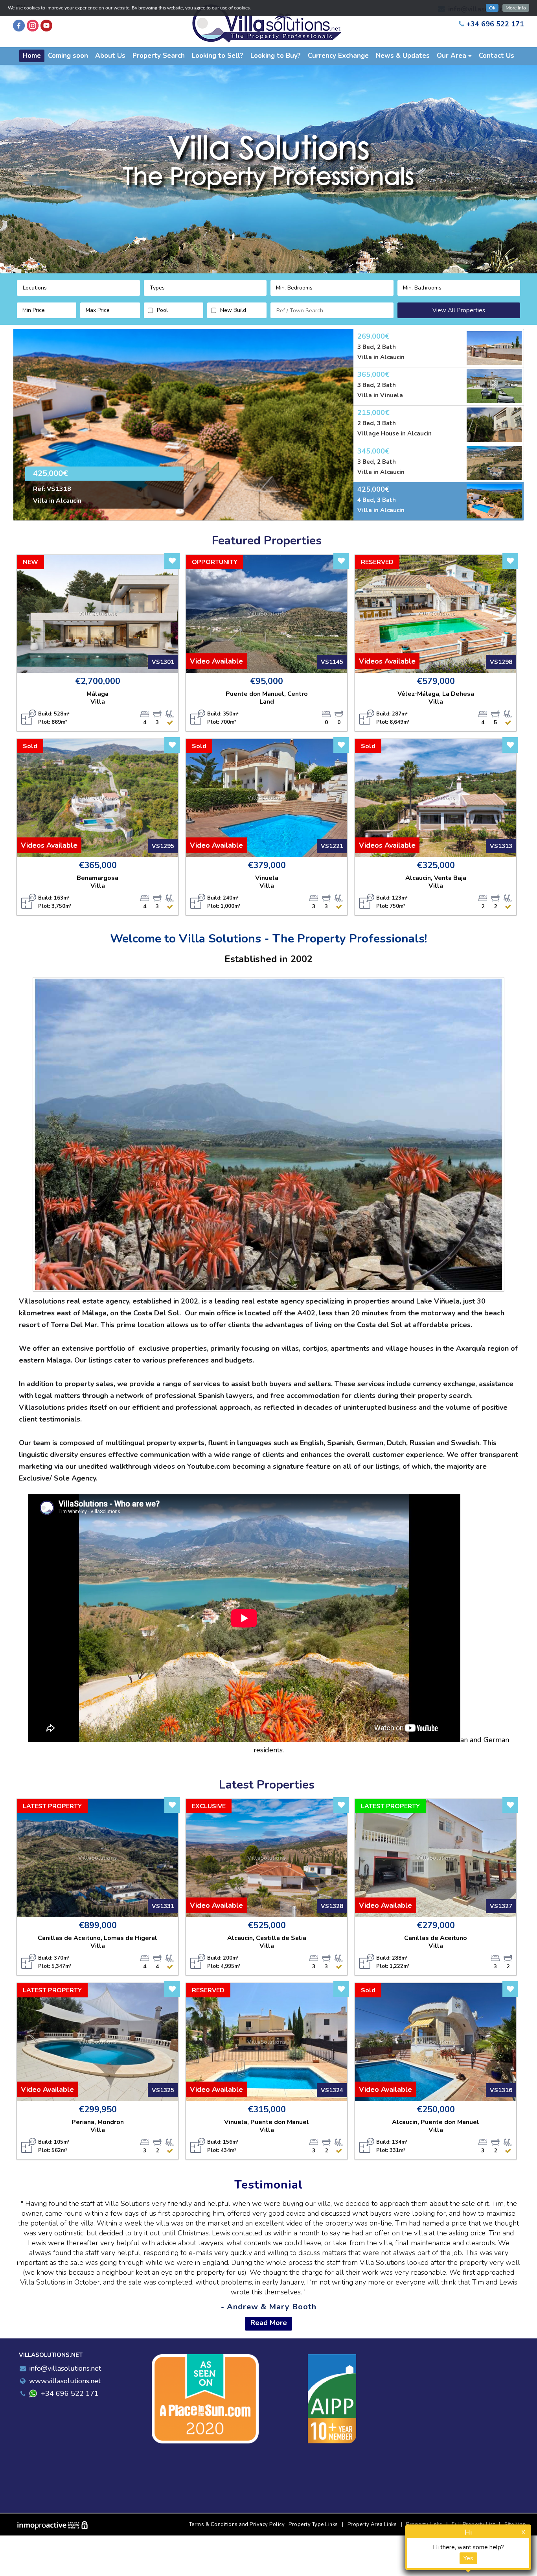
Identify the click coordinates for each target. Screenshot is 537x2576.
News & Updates (403, 56)
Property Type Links (313, 2524)
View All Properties (459, 310)
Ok (492, 8)
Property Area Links (372, 2524)
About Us (110, 56)
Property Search (159, 56)
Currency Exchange (338, 56)
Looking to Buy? (276, 56)
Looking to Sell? (218, 56)
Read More (269, 2323)
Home (32, 56)
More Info (516, 8)
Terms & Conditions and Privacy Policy (237, 2524)
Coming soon (68, 56)
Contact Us (497, 56)
